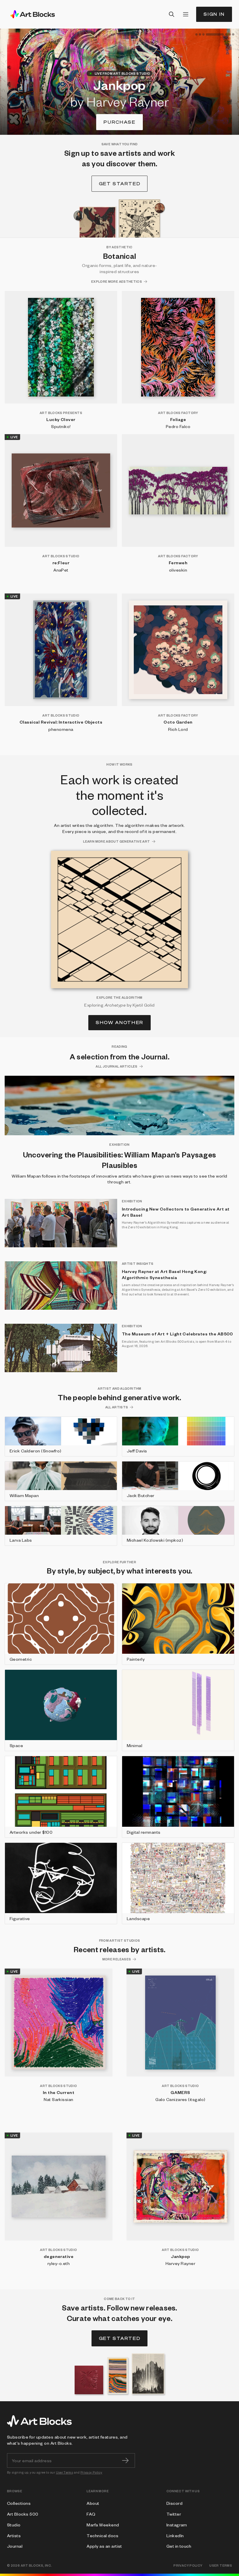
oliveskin (178, 570)
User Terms (65, 2472)
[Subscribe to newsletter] (125, 2460)
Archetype (115, 1005)
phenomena (61, 729)
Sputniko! (61, 426)
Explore (120, 122)
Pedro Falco (178, 426)
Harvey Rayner (180, 2263)
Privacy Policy (91, 2472)
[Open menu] (186, 14)
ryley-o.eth (59, 2263)
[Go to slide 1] (196, 34)
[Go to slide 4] (207, 34)
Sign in (214, 14)
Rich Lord (178, 729)
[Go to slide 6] (230, 34)
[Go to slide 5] (218, 34)
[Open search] (172, 14)
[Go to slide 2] (200, 34)
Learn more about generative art (116, 841)
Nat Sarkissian (59, 2099)
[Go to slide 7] (233, 34)
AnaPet (61, 570)
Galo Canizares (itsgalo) (180, 2099)
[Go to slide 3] (203, 34)
